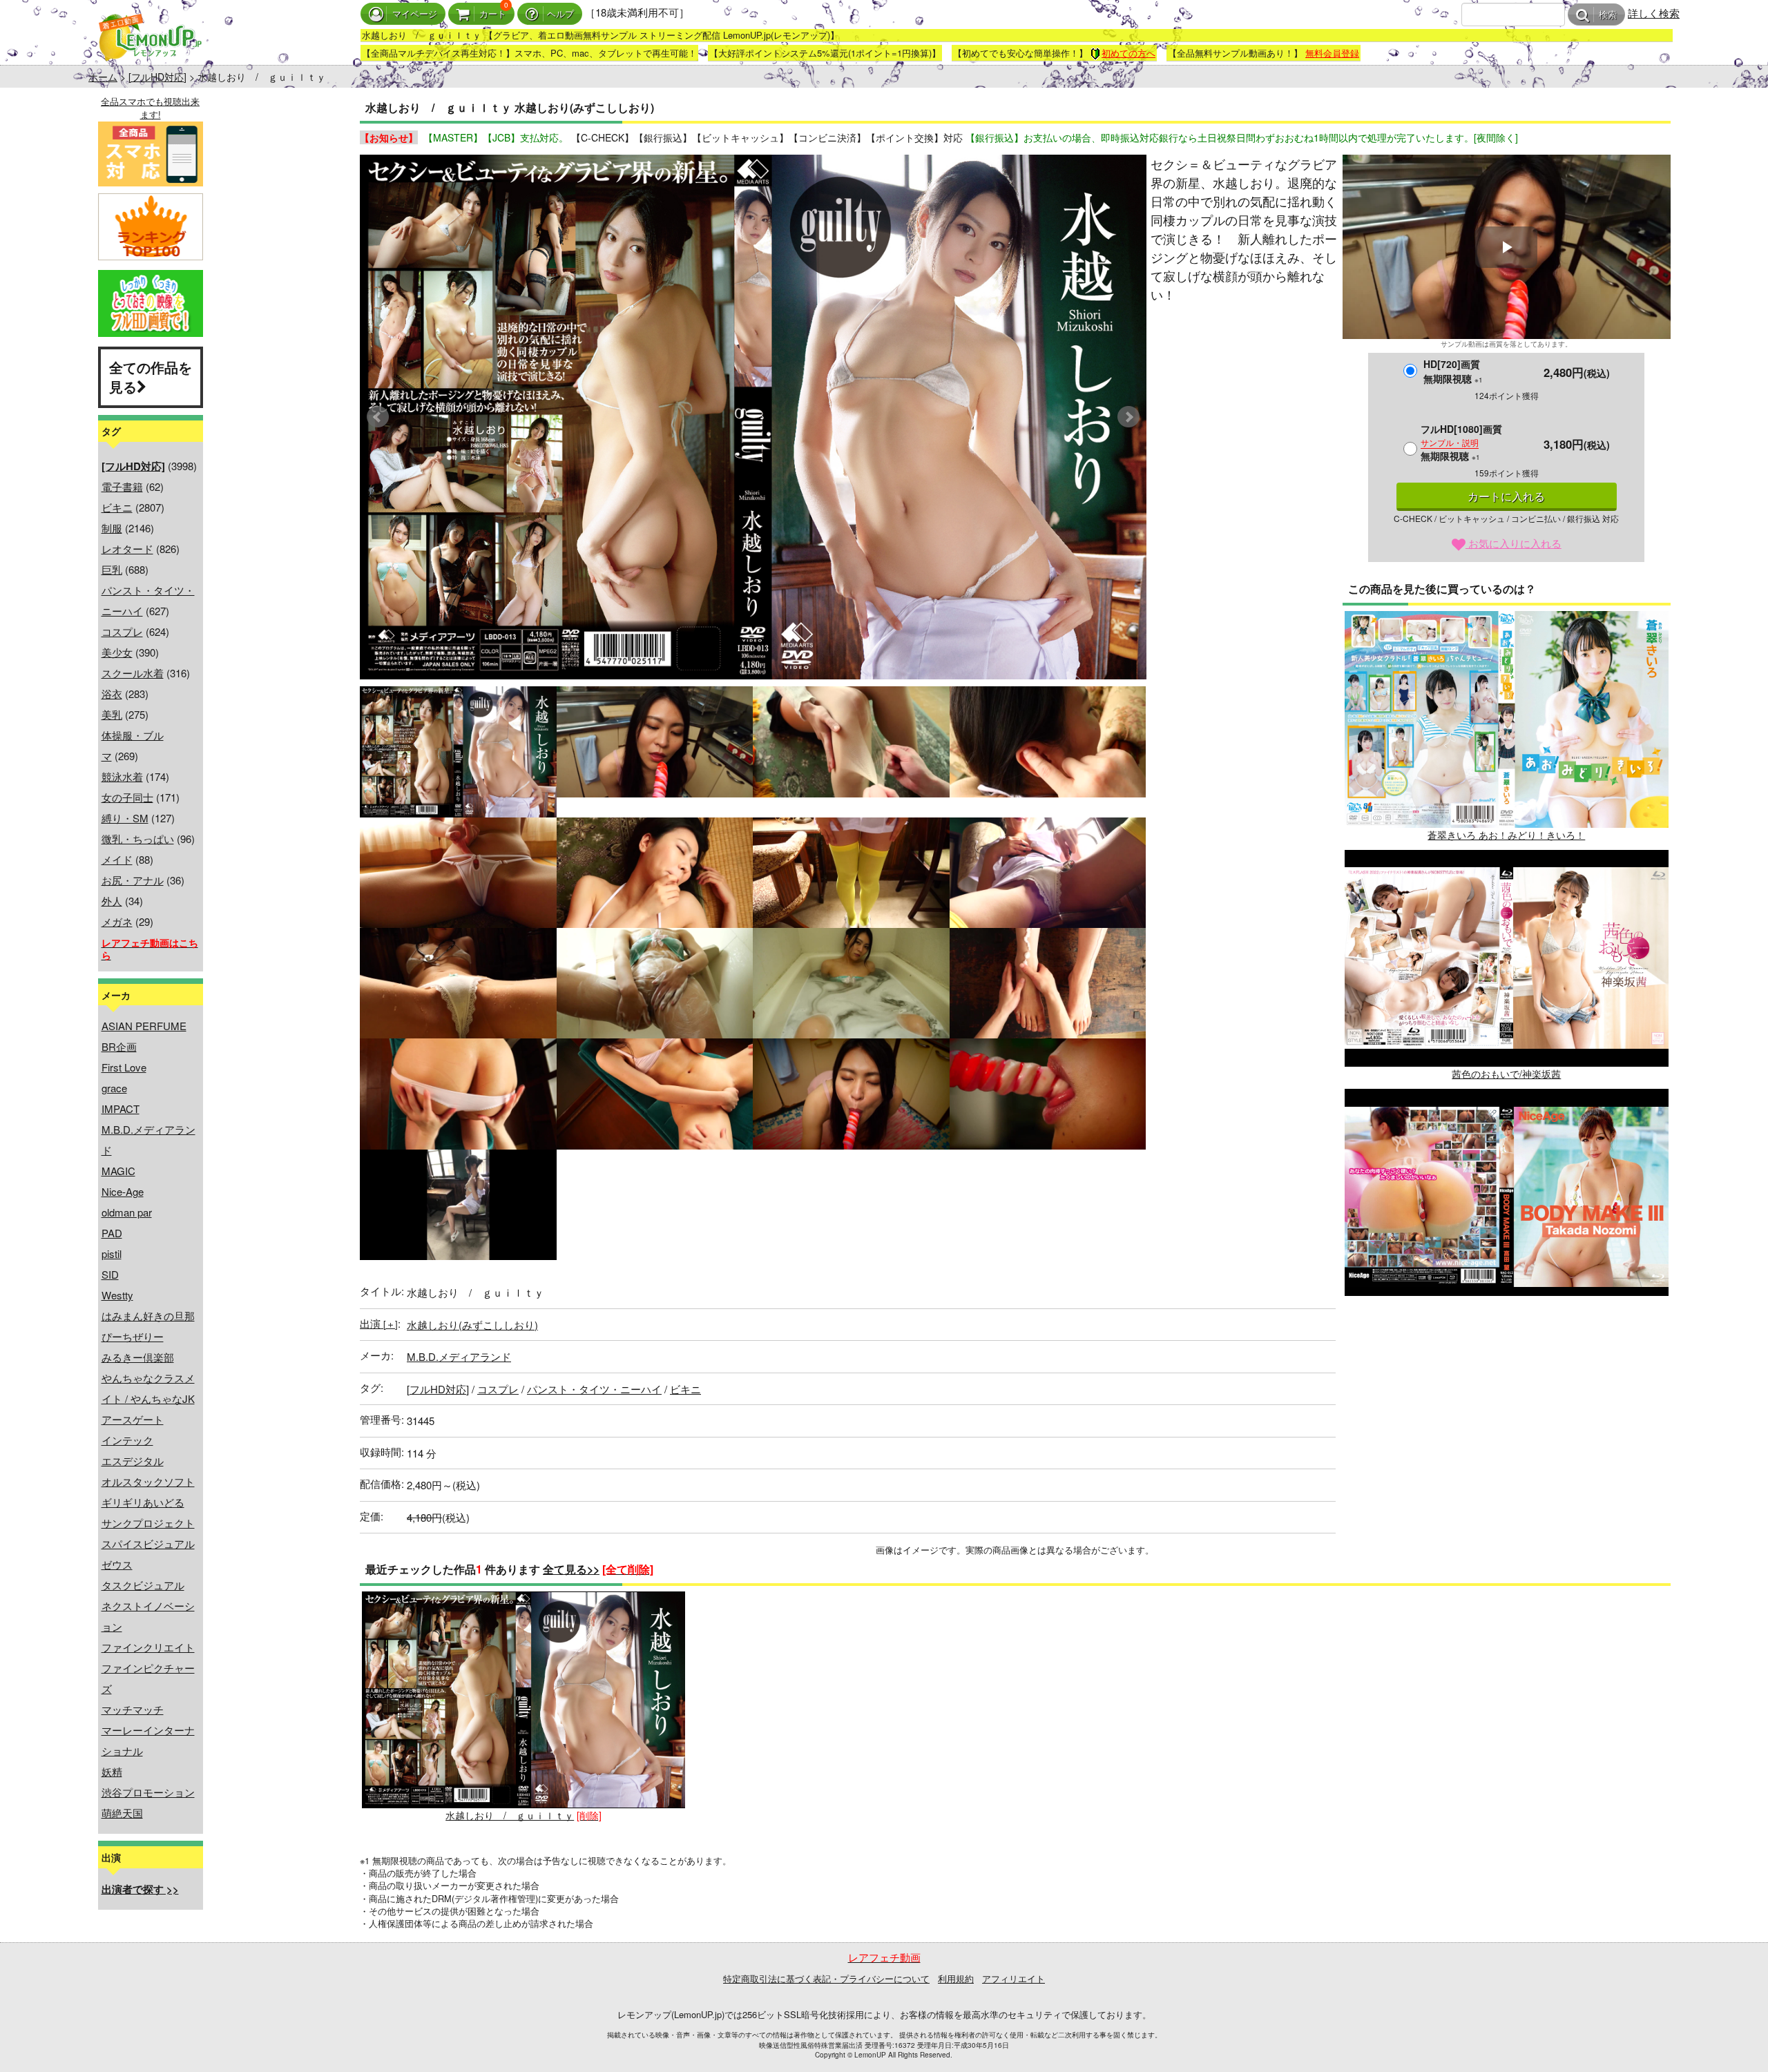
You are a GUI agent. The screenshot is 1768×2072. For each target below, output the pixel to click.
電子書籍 (122, 486)
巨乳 (112, 569)
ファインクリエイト (148, 1647)
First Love (124, 1067)
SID (110, 1274)
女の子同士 (127, 797)
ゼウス (117, 1564)
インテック (127, 1440)
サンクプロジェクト (148, 1523)
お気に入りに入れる (1514, 543)
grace (114, 1088)
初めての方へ (1128, 53)
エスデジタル (133, 1461)
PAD (112, 1233)
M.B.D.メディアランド (459, 1356)
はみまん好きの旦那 (148, 1316)
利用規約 (956, 1978)
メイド (117, 859)
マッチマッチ (133, 1709)
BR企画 (119, 1046)
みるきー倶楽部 (138, 1357)
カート (493, 14)
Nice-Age (123, 1191)
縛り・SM (125, 818)
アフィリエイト (1013, 1978)
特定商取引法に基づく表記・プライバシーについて (826, 1978)
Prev (378, 417)
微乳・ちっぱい (138, 839)
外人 (112, 901)
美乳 (112, 714)
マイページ (415, 14)
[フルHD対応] (157, 77)
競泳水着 (122, 776)
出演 (379, 1323)
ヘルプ (560, 14)
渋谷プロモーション (148, 1792)
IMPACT (121, 1108)
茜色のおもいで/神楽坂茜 (1506, 1074)
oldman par (127, 1212)
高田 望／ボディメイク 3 (1506, 1313)
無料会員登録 (1332, 53)
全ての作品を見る (151, 377)
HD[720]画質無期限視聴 (1453, 371)
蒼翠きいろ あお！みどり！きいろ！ (1506, 835)
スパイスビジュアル (148, 1543)
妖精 (112, 1771)
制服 (112, 528)
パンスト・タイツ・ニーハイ (594, 1389)
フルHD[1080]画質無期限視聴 (1461, 442)
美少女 (117, 652)
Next (1128, 417)
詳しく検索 (1654, 13)
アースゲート (133, 1419)
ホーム (103, 77)
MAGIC (118, 1171)
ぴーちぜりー (133, 1336)
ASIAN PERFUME (144, 1026)
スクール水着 (133, 673)
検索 (1608, 15)
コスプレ (122, 631)
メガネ (117, 921)
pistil (112, 1253)
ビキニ (117, 507)
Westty (117, 1295)
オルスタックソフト (148, 1481)
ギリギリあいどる (143, 1502)
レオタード (127, 549)
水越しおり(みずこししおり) (472, 1325)
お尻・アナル (133, 880)
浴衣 (112, 694)
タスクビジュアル (143, 1585)
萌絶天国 (122, 1813)
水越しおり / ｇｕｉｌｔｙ (510, 1815)
